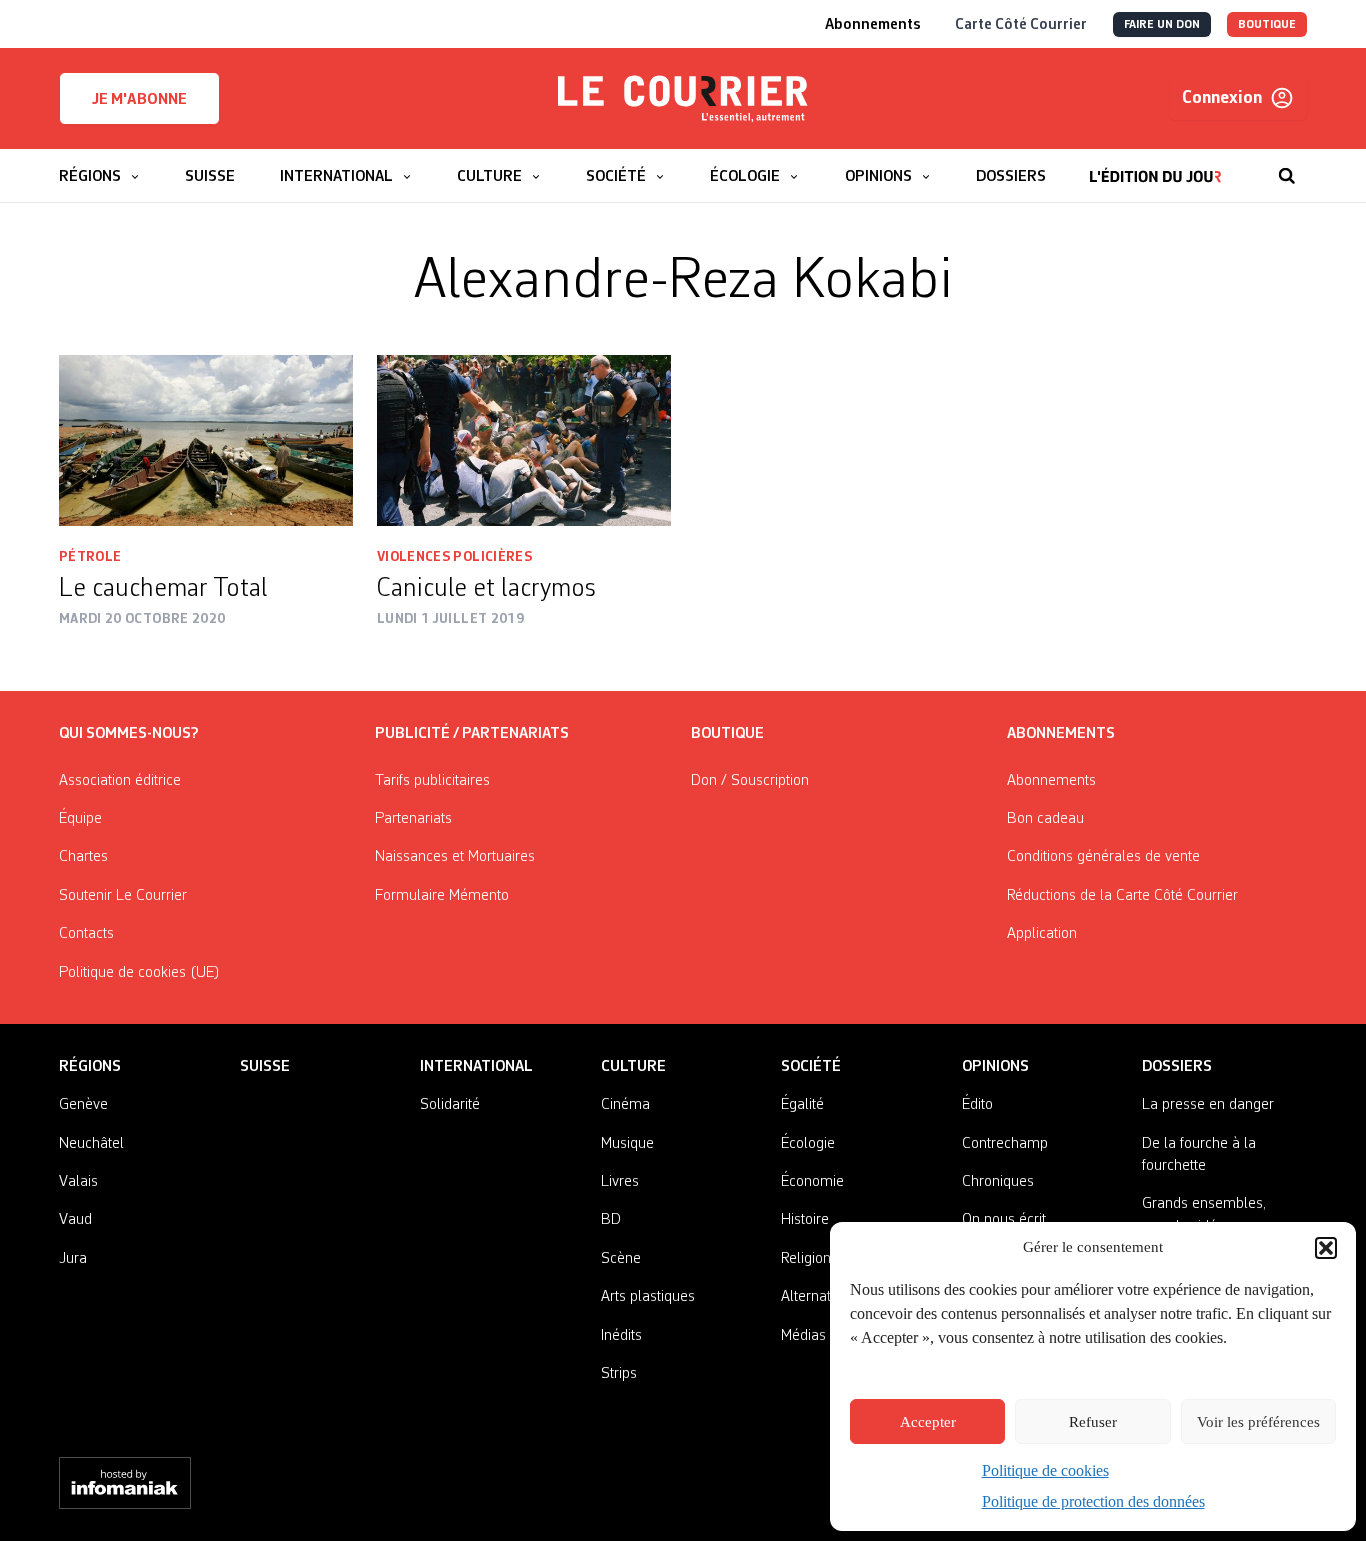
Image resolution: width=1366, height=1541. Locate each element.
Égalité (802, 1105)
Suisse (265, 1067)
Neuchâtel (91, 1144)
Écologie (808, 1144)
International (476, 1067)
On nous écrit (1004, 1220)
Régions (90, 1067)
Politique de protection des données (1093, 1501)
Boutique (727, 734)
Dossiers (1177, 1067)
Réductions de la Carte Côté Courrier (1122, 896)
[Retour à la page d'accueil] (683, 99)
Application (1042, 934)
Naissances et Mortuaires (455, 857)
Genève (83, 1105)
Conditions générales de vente (1103, 857)
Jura (73, 1259)
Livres (620, 1182)
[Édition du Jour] (1155, 166)
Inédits (621, 1336)
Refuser (1093, 1422)
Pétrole (90, 557)
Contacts (86, 934)
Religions (809, 1259)
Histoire (805, 1220)
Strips (619, 1374)
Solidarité (450, 1105)
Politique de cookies (1045, 1470)
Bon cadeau (1045, 819)
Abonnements (1051, 781)
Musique (627, 1144)
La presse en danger (1208, 1105)
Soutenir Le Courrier (123, 896)
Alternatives (818, 1297)
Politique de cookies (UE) (139, 973)
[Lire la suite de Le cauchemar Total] (206, 441)
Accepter (928, 1422)
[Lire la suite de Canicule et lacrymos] (524, 441)
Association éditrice (120, 781)
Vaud (75, 1220)
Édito (977, 1105)
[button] (1326, 1248)
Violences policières (454, 557)
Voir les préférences (1258, 1422)
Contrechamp (1005, 1144)
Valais (78, 1182)
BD (611, 1220)
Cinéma (625, 1105)
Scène (621, 1259)
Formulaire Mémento (442, 896)
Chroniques (998, 1182)
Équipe (80, 819)
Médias (803, 1336)
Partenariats (413, 819)
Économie (812, 1182)
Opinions (995, 1067)
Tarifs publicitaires (432, 781)
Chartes (83, 857)
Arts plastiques (648, 1297)
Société (811, 1067)
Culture (633, 1067)
